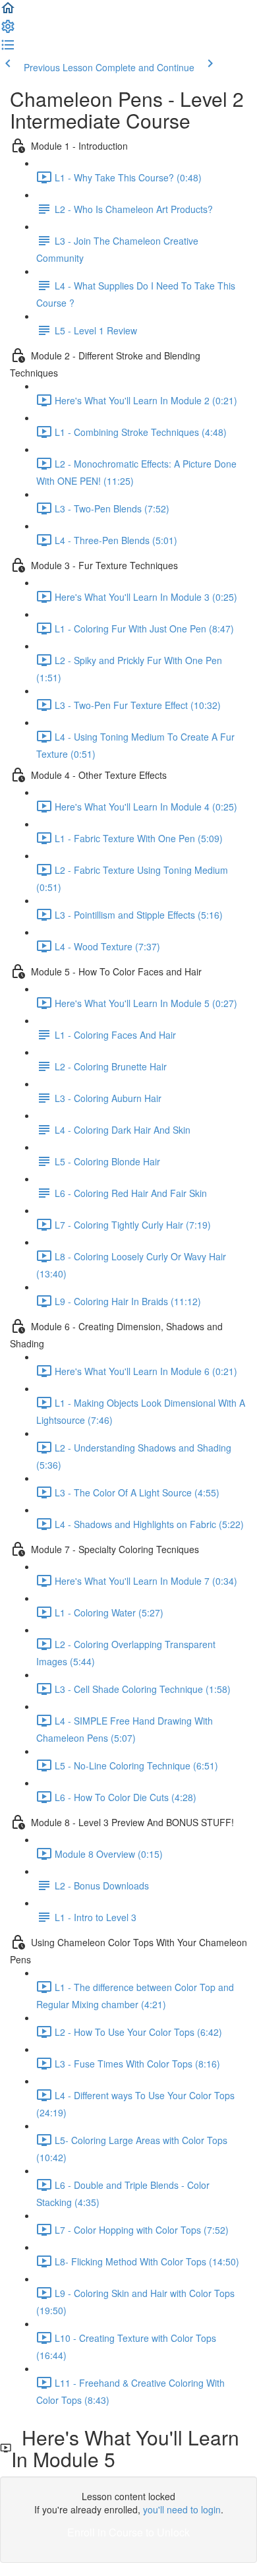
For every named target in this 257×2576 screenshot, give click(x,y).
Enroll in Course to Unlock (128, 2532)
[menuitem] (8, 30)
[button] (8, 12)
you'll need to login (182, 2509)
